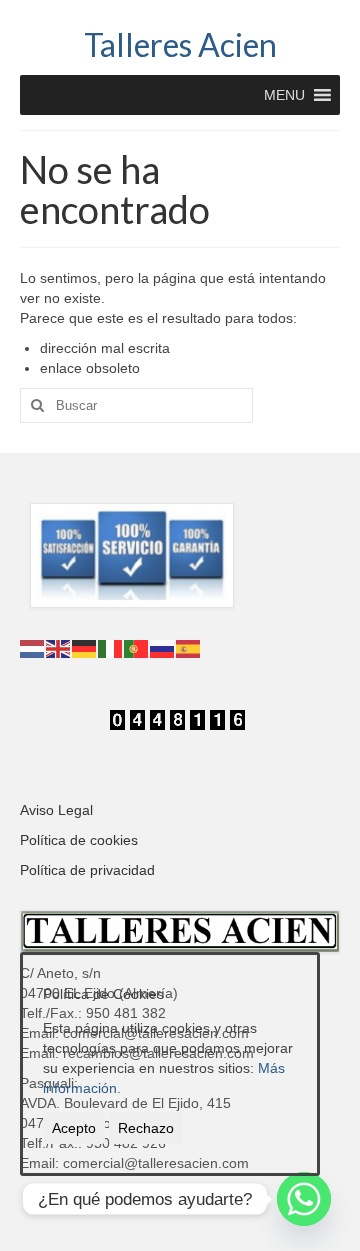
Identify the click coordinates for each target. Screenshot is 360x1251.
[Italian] (111, 648)
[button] (284, 95)
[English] (59, 648)
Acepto (74, 1128)
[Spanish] (189, 648)
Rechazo (146, 1128)
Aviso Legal (56, 810)
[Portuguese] (137, 648)
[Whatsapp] (304, 1199)
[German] (85, 648)
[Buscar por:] (136, 405)
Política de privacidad (87, 870)
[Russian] (163, 648)
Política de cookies (79, 840)
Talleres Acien (180, 44)
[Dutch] (33, 648)
